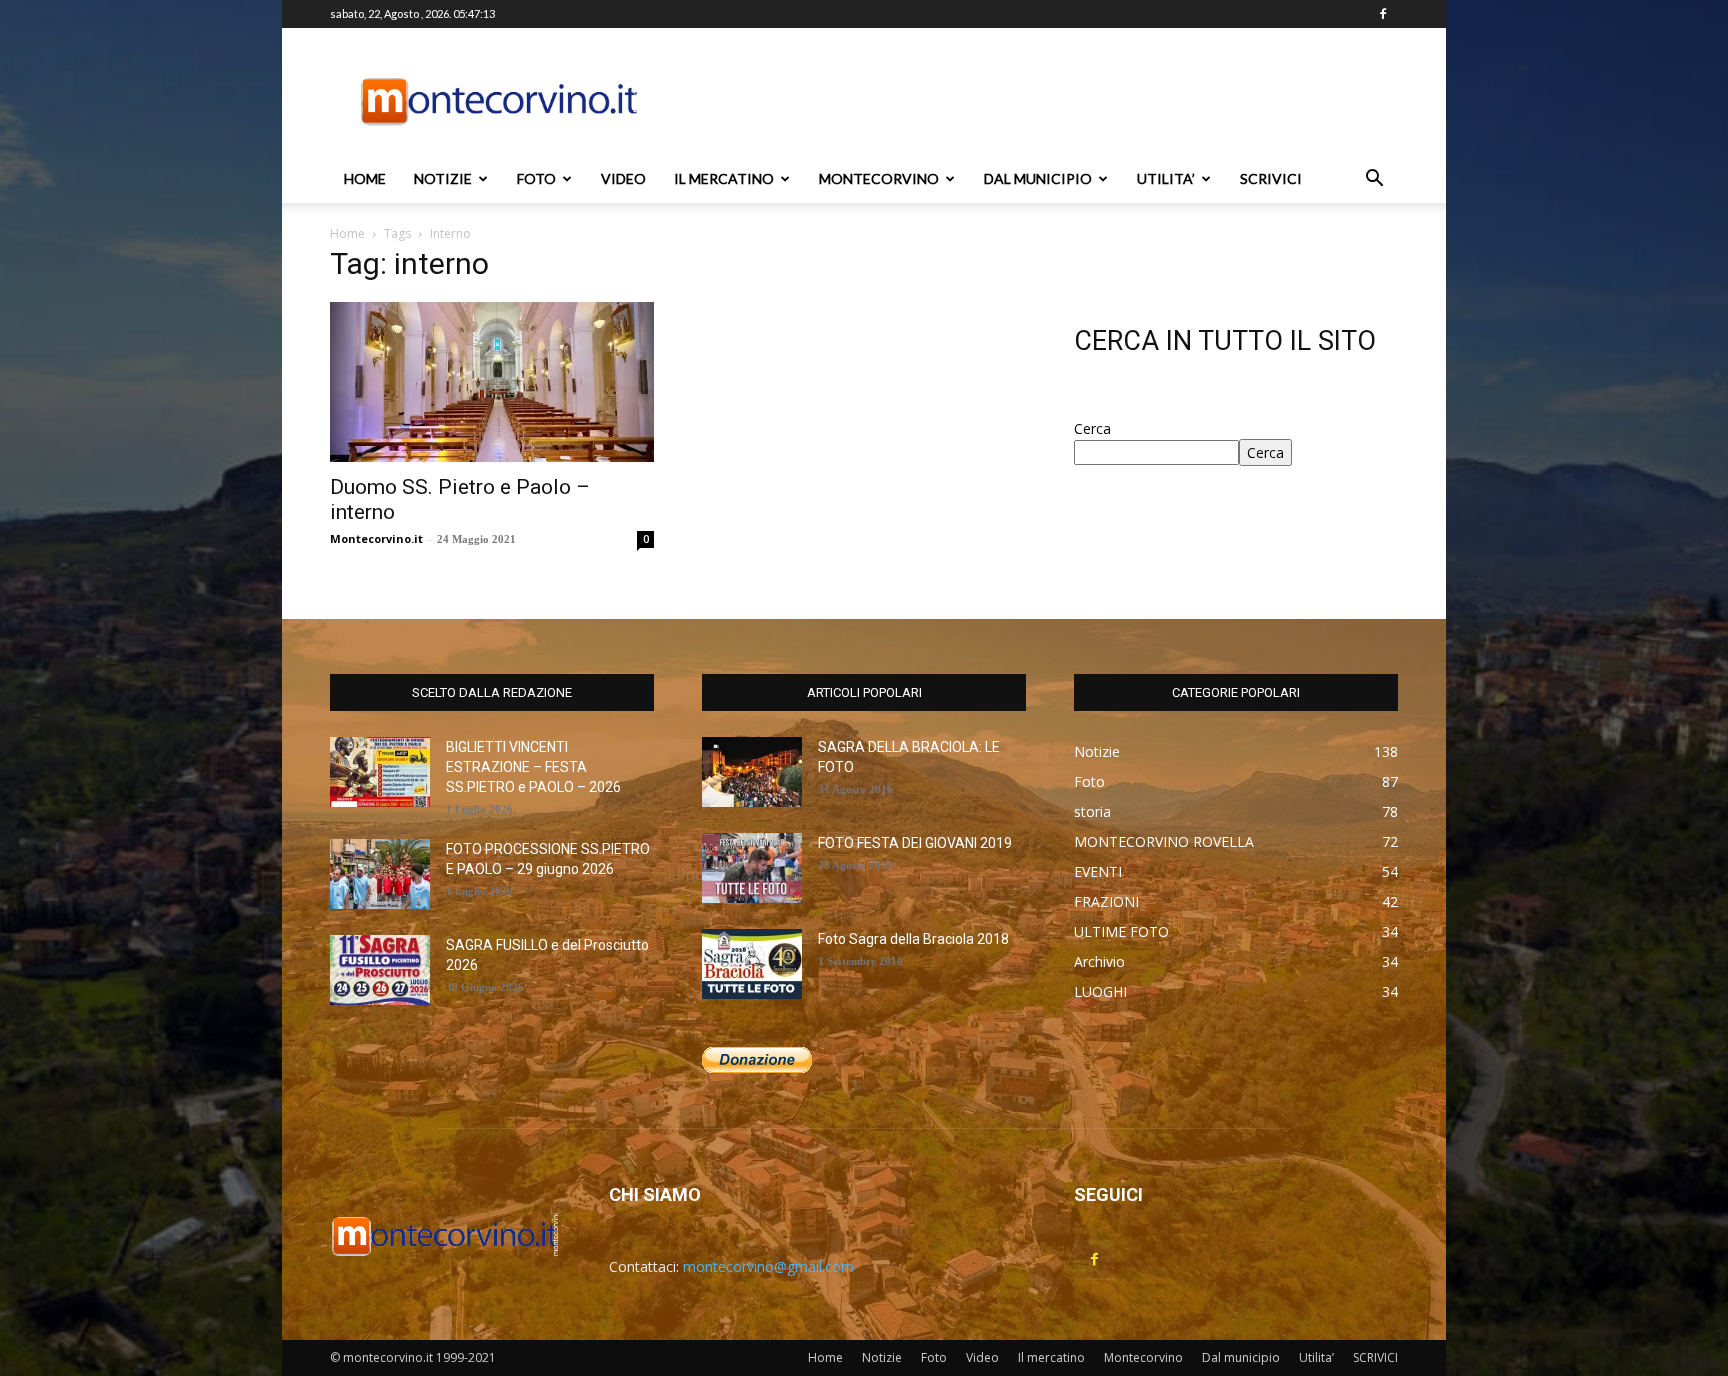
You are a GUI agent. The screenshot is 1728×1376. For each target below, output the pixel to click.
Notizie (443, 178)
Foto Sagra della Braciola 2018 (913, 939)
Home (365, 178)
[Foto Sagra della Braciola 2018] (752, 964)
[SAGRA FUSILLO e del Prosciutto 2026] (380, 970)
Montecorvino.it (376, 538)
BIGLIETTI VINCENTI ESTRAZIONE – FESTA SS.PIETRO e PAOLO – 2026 (533, 767)
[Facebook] (1383, 14)
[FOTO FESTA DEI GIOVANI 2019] (752, 868)
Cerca (1092, 428)
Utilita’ (1166, 178)
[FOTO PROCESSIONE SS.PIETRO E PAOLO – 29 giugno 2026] (380, 874)
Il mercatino (724, 178)
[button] (1374, 180)
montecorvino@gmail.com (768, 1266)
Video (623, 178)
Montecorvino (879, 178)
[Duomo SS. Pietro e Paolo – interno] (492, 382)
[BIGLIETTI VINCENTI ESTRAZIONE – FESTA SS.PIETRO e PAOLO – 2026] (380, 772)
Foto (536, 178)
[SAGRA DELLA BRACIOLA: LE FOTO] (752, 772)
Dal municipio (1038, 178)
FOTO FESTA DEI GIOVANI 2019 (915, 843)
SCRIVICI (1271, 178)
